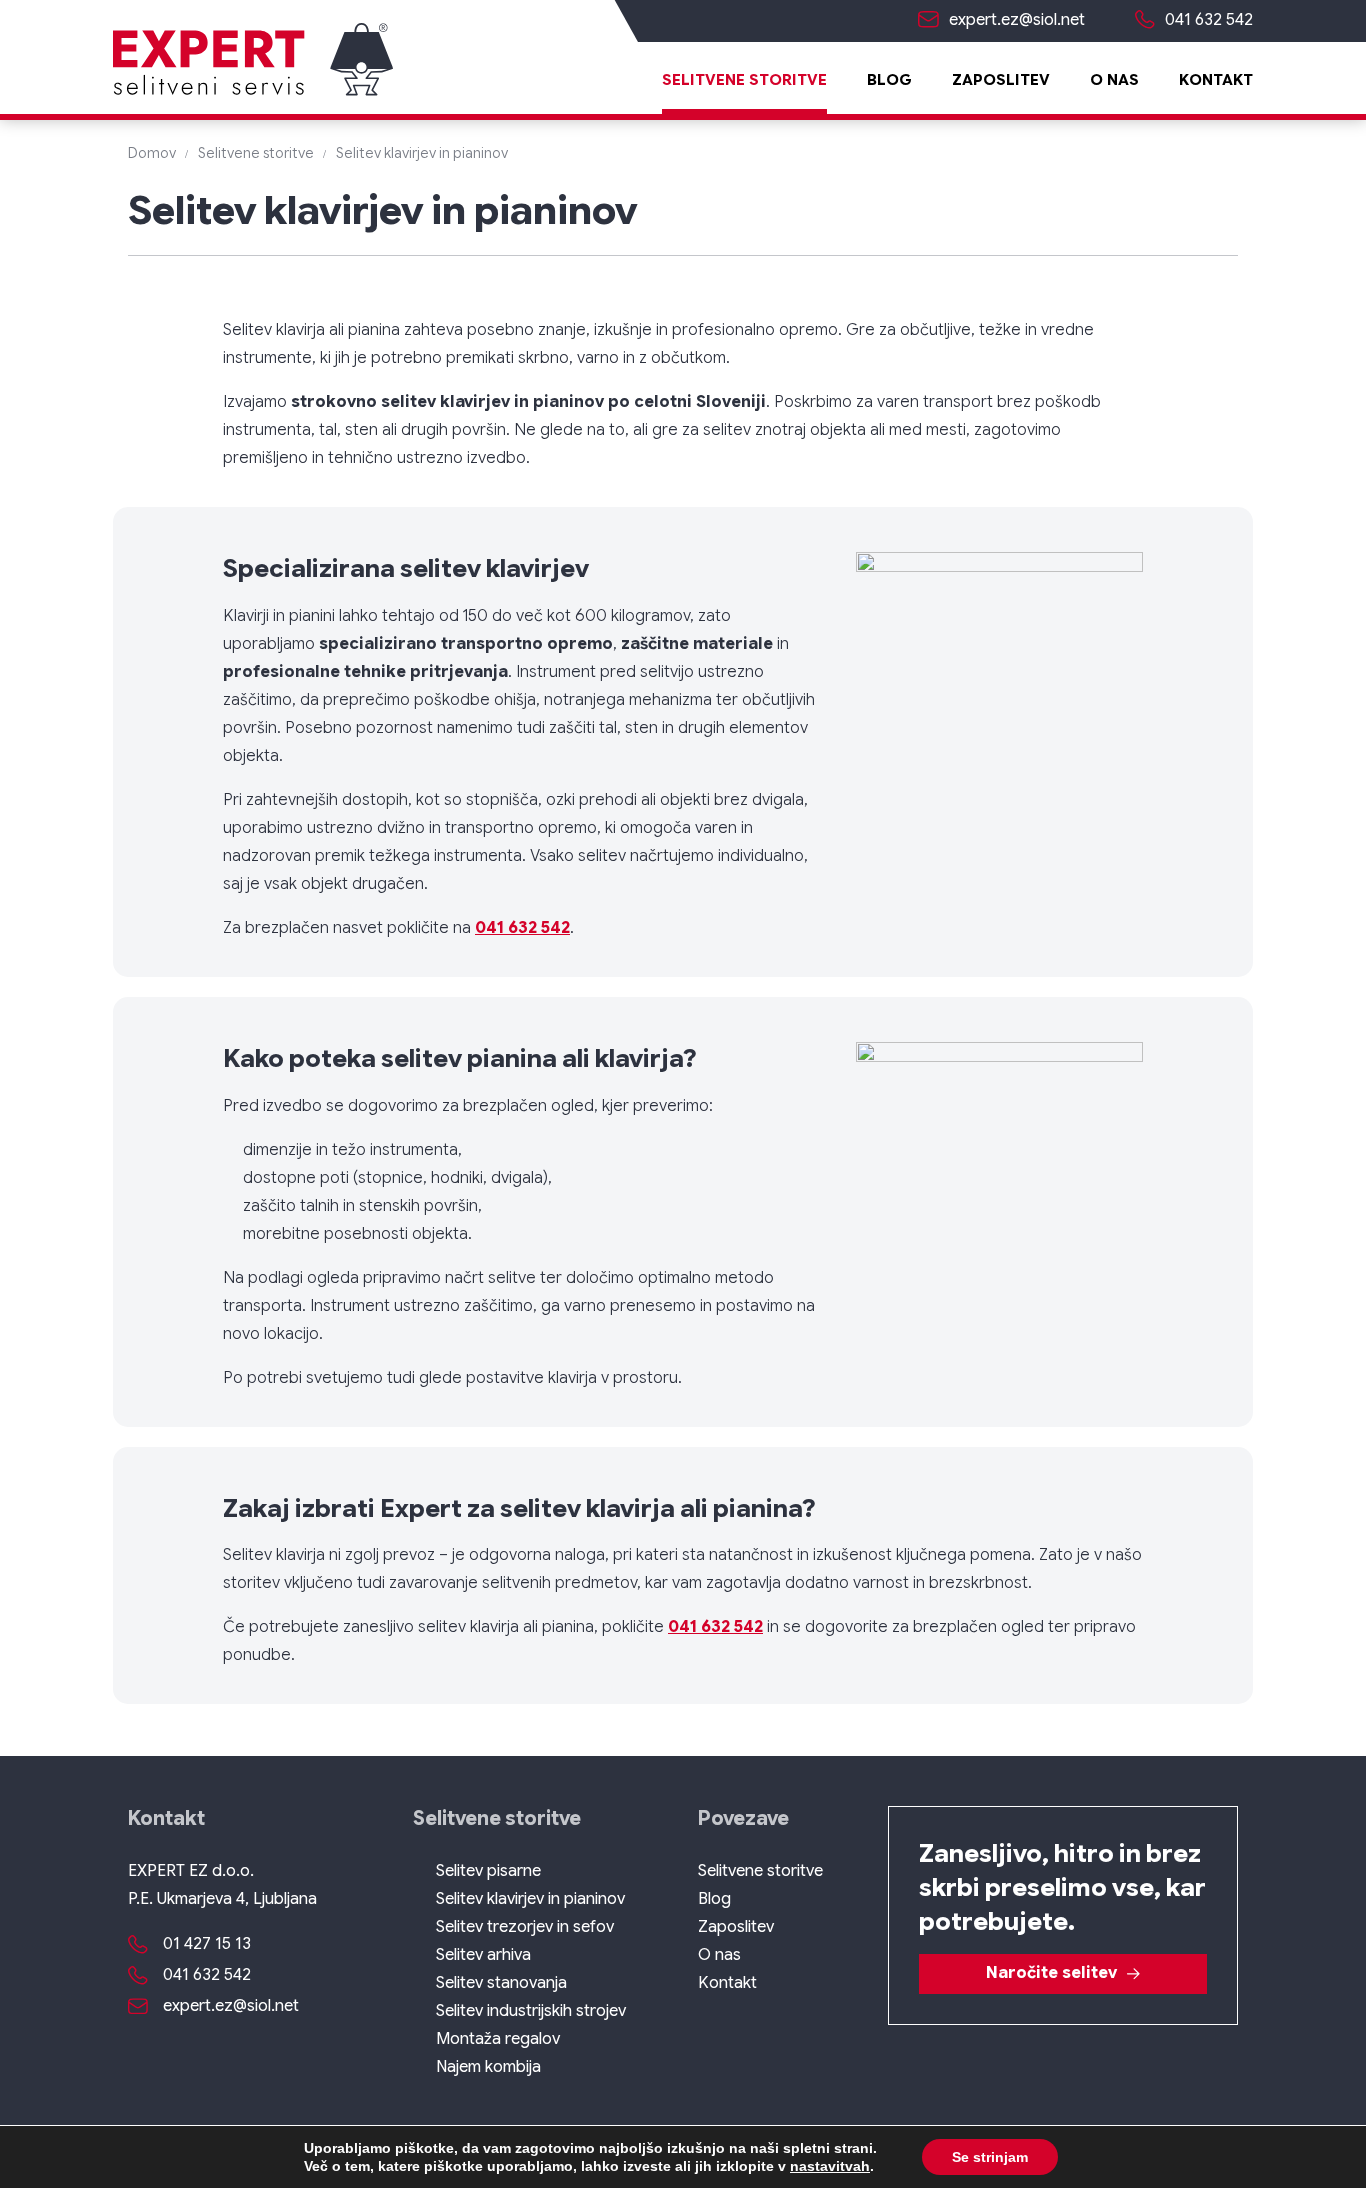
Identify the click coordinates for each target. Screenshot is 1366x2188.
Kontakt (1216, 80)
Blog (889, 80)
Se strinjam (990, 2157)
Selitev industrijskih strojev (531, 2011)
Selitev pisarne (488, 1871)
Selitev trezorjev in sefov (525, 1927)
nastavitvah (830, 2166)
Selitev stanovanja (501, 1983)
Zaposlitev (1001, 80)
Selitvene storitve (744, 80)
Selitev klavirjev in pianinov (530, 1899)
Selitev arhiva (483, 1955)
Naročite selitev (1051, 1973)
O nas (1114, 80)
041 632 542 (522, 928)
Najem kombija (488, 2067)
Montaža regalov (498, 2039)
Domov (152, 153)
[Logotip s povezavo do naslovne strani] (253, 62)
